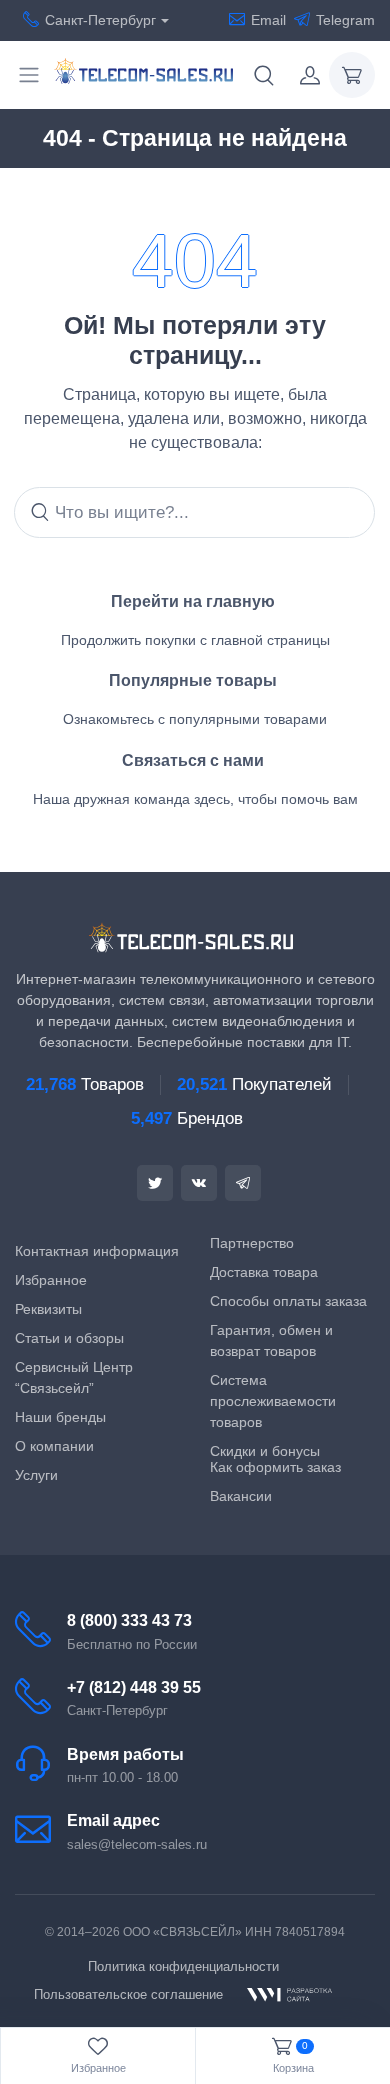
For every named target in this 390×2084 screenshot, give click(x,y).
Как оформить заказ (275, 1467)
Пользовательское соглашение (128, 1994)
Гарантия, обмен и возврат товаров (271, 1340)
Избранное (51, 1280)
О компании (54, 1446)
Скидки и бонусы (265, 1451)
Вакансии (241, 1496)
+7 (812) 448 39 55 (134, 1687)
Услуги (36, 1475)
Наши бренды (60, 1417)
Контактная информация (97, 1251)
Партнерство (252, 1243)
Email (268, 20)
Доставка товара (264, 1272)
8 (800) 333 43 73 (129, 1620)
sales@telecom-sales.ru (137, 1844)
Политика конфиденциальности (183, 1966)
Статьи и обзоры (69, 1338)
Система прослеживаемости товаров (273, 1401)
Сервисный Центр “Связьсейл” (74, 1377)
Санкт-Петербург (100, 20)
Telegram (345, 20)
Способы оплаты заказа (288, 1301)
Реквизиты (48, 1309)
